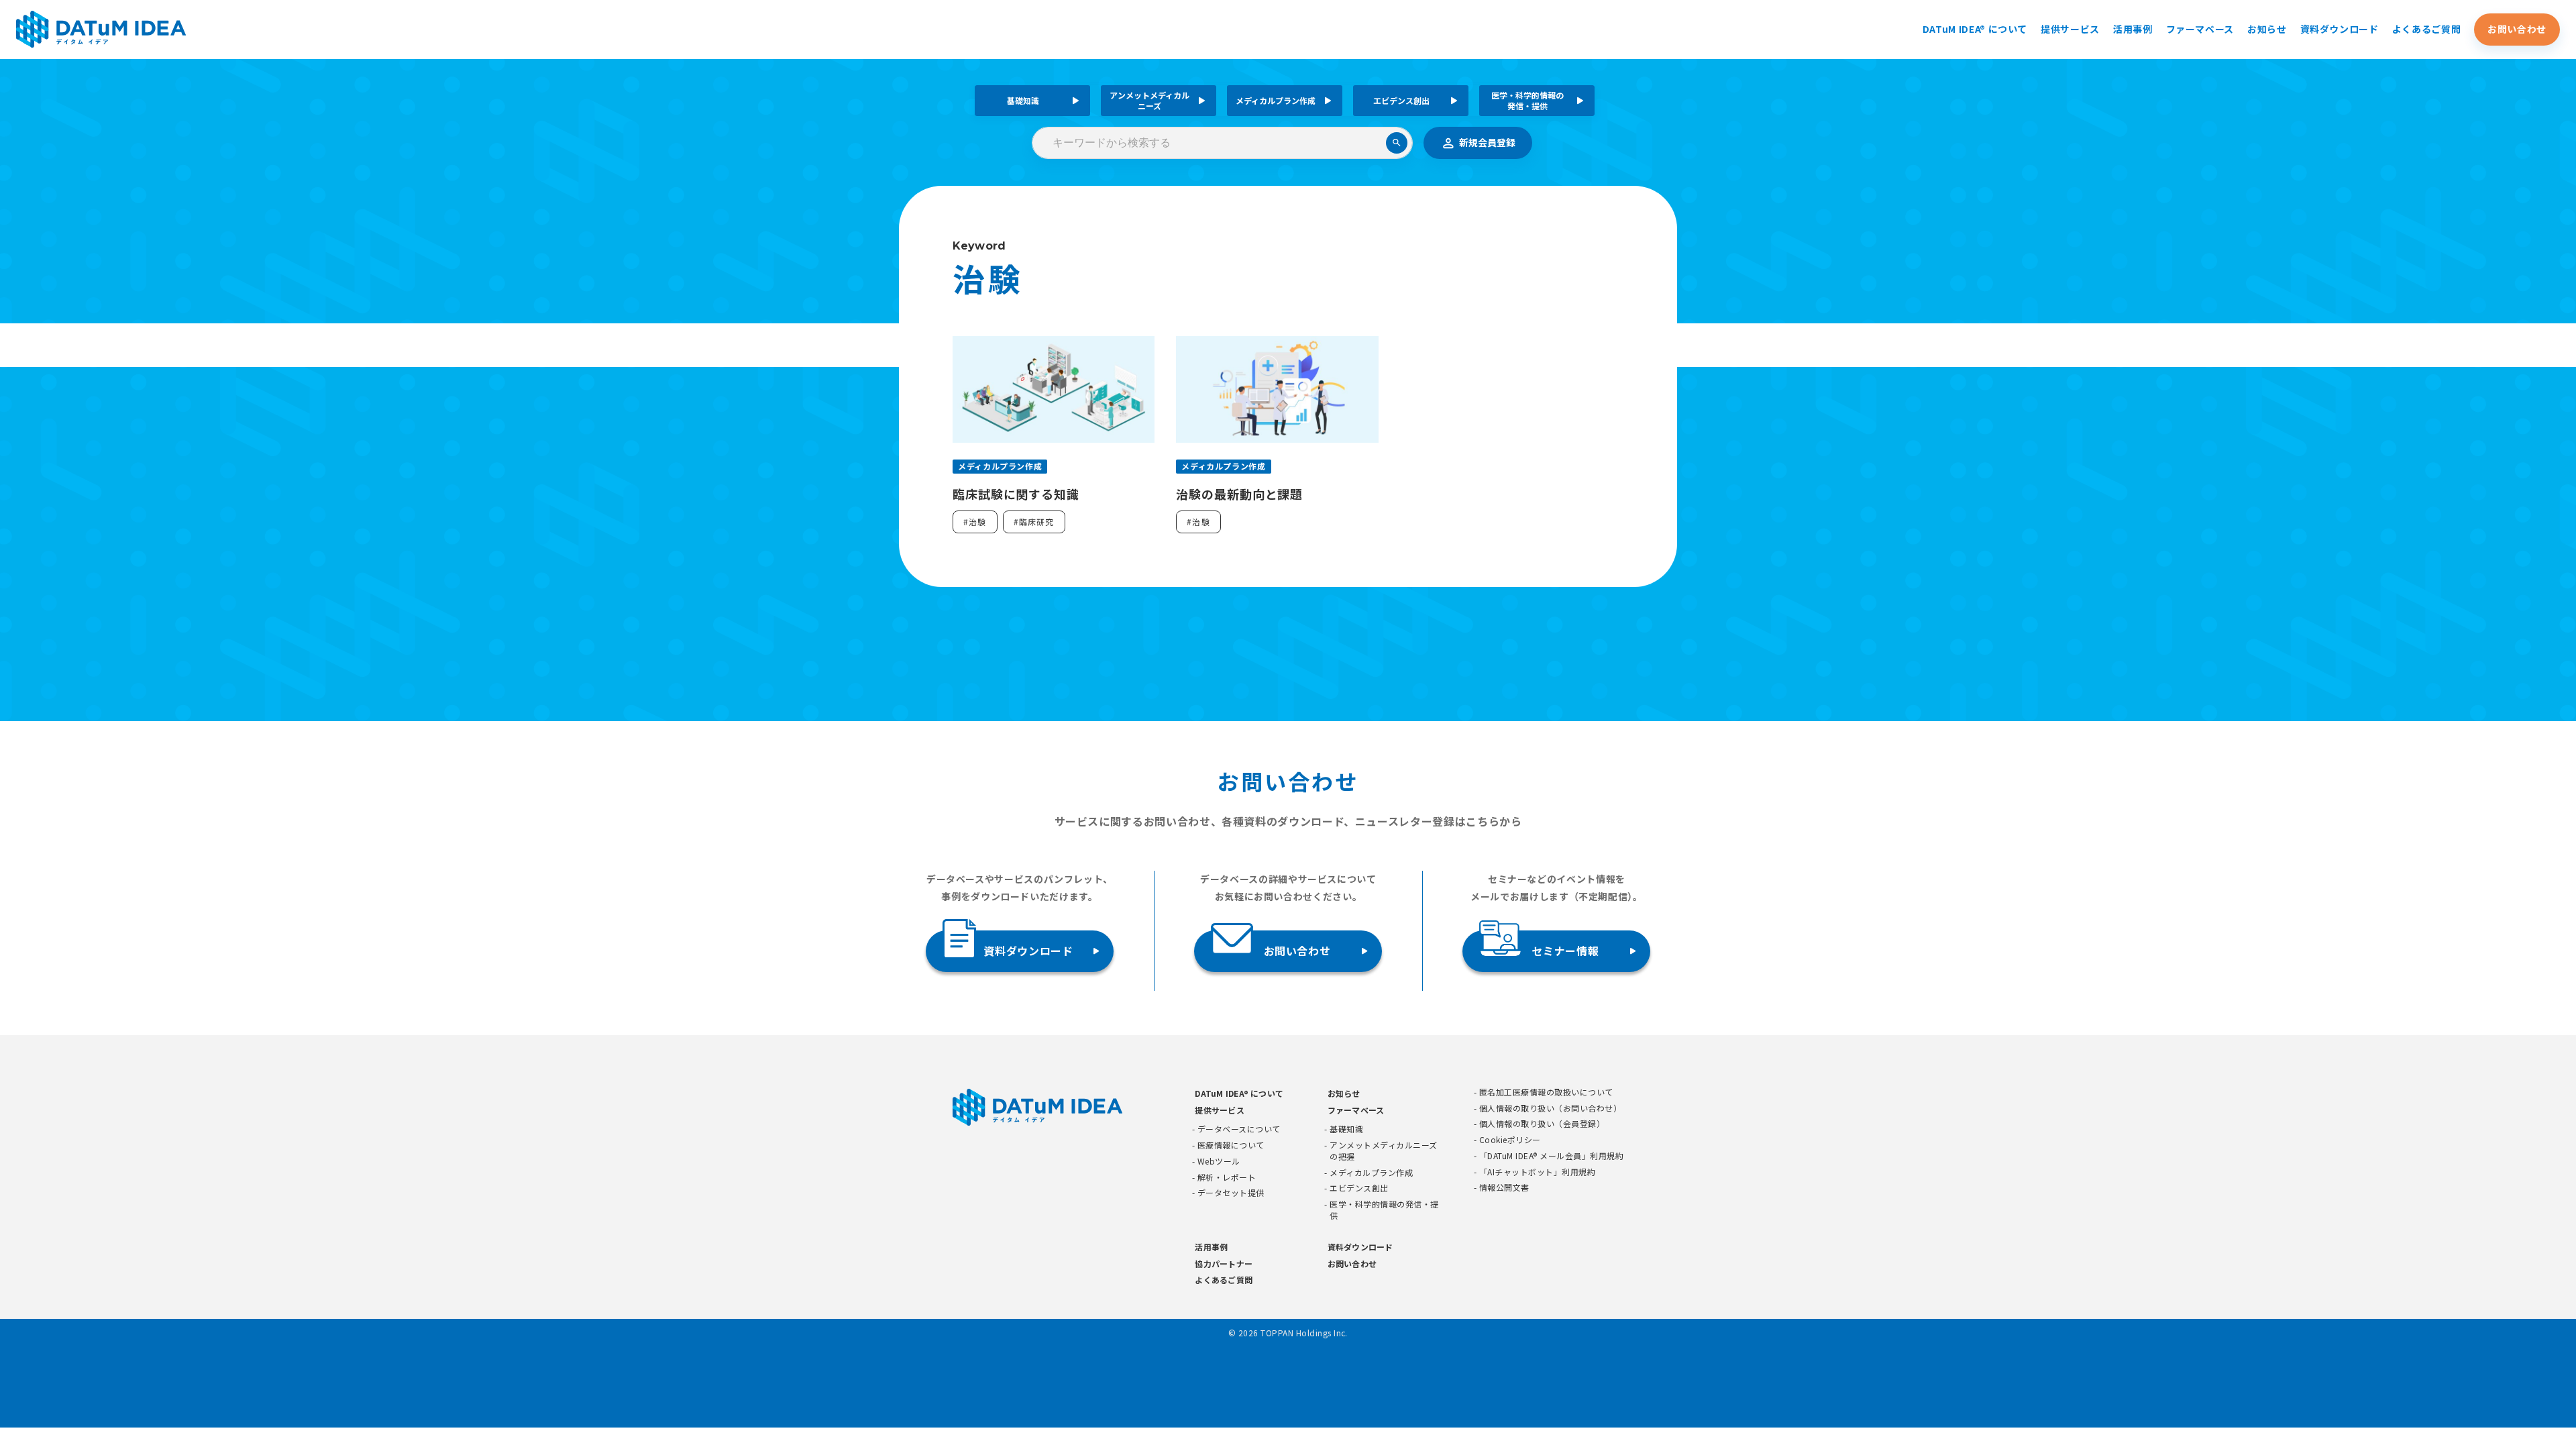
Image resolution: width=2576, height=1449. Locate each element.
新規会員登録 (1487, 142)
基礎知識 (1023, 100)
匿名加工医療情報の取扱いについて (1546, 1092)
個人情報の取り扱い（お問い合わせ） (1550, 1108)
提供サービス (2070, 29)
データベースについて (1239, 1129)
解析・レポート (1227, 1177)
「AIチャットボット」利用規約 (1537, 1172)
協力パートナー (1224, 1264)
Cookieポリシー (1510, 1140)
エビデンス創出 (1401, 100)
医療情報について (1231, 1145)
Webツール (1219, 1161)
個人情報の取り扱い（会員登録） (1542, 1124)
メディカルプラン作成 (1276, 100)
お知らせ (2267, 29)
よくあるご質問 (2426, 29)
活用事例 (2133, 29)
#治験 (975, 522)
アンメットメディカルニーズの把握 (1383, 1151)
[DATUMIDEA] (101, 29)
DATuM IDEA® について (1975, 29)
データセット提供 (1231, 1193)
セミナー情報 (1565, 951)
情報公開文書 (1504, 1187)
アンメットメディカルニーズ (1149, 100)
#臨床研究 (1034, 522)
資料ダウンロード (2340, 29)
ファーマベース (2200, 29)
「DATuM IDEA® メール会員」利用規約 (1551, 1156)
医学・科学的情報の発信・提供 (1527, 100)
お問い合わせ (2517, 29)
